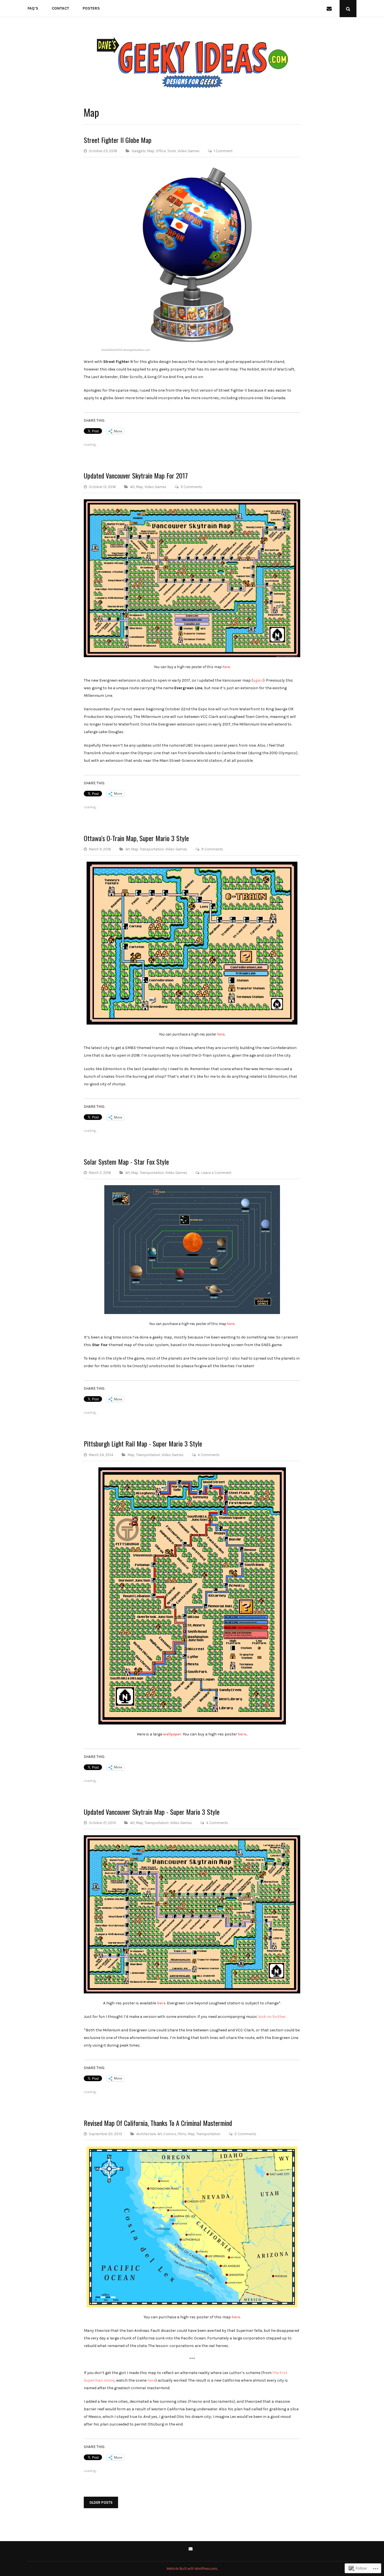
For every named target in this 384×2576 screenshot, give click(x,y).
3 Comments (191, 487)
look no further (272, 2017)
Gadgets (139, 151)
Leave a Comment (216, 1173)
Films (182, 2134)
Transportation (152, 849)
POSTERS (91, 8)
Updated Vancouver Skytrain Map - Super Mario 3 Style (152, 1812)
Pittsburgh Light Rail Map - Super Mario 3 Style (143, 1443)
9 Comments (212, 849)
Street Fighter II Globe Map (118, 140)
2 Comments (245, 2134)
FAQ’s (33, 8)
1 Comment (223, 151)
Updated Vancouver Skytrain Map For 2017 (136, 475)
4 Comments (209, 1455)
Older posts (101, 2502)
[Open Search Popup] (348, 9)
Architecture (146, 2134)
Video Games (189, 151)
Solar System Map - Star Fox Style (126, 1162)
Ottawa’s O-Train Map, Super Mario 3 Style (136, 838)
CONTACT (60, 8)
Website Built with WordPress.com (192, 2569)
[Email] (330, 9)
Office (161, 151)
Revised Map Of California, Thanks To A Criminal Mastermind (158, 2123)
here (226, 667)
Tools (172, 151)
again (258, 680)
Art (132, 487)
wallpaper (172, 1734)
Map (151, 151)
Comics (170, 2134)
